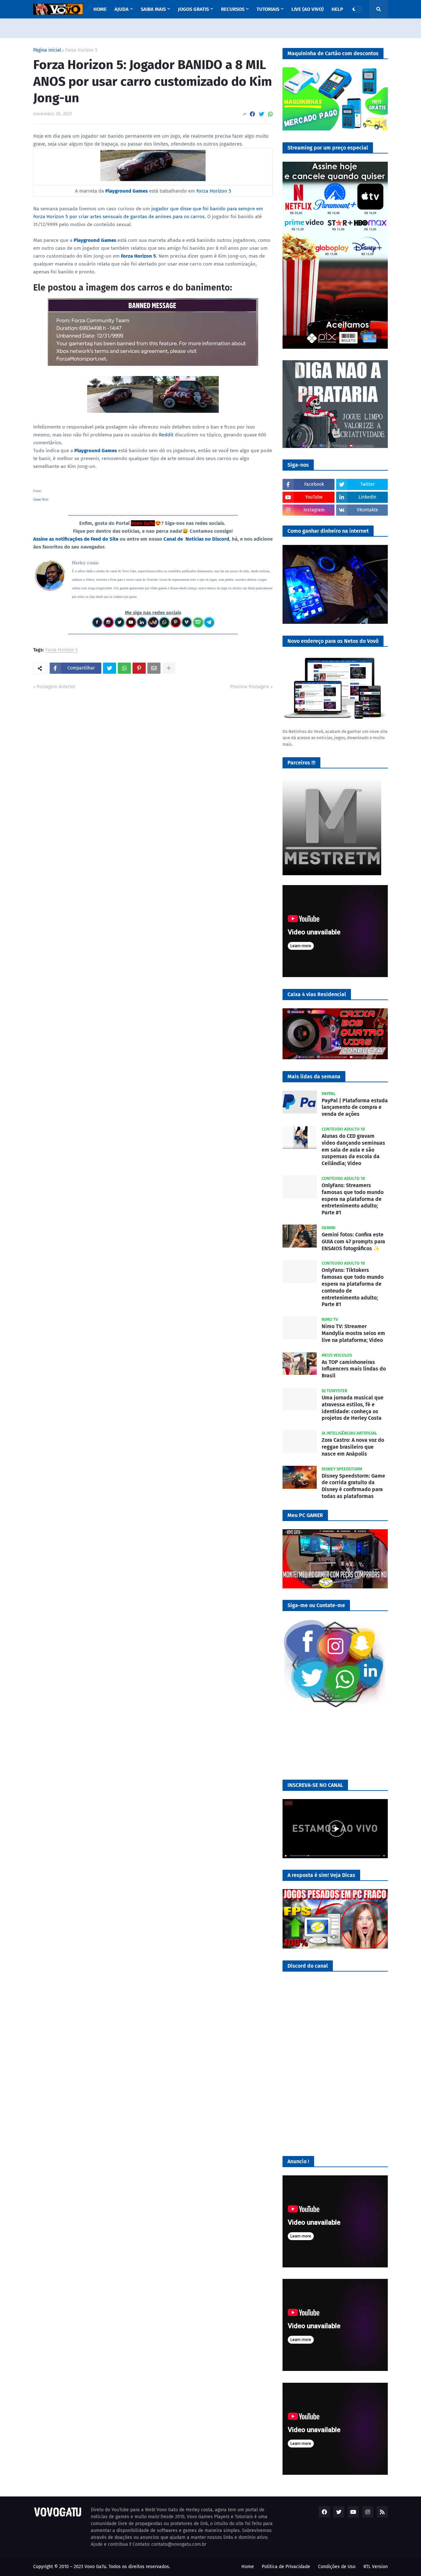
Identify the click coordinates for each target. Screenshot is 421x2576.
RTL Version (376, 2567)
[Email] (154, 668)
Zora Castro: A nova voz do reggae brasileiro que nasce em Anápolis (353, 1447)
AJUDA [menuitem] (122, 9)
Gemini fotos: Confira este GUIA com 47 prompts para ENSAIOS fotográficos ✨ (353, 1241)
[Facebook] (252, 114)
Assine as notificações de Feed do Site (76, 539)
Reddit (166, 435)
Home (248, 2567)
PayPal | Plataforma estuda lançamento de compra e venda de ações (355, 1107)
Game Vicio (41, 499)
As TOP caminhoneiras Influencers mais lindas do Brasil (354, 1369)
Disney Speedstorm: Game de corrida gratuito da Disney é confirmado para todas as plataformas (353, 1486)
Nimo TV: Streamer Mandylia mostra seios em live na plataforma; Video (353, 1333)
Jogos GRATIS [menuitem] (193, 9)
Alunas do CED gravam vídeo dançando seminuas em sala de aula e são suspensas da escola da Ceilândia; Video (353, 1150)
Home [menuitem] (100, 9)
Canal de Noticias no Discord (196, 539)
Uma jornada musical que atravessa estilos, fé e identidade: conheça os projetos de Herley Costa (353, 1408)
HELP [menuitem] (337, 9)
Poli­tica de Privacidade (286, 2567)
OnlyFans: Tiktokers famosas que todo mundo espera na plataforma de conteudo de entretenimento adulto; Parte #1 (353, 1287)
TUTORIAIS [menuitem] (268, 9)
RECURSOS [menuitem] (233, 9)
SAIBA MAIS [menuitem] (153, 9)
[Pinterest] (139, 668)
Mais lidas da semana (314, 1077)
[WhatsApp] (270, 114)
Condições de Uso (337, 2567)
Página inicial (47, 50)
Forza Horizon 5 (81, 50)
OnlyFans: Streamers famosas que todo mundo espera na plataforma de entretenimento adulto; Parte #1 (353, 1199)
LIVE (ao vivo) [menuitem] (308, 9)
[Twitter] (261, 114)
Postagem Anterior (56, 687)
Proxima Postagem (250, 687)
